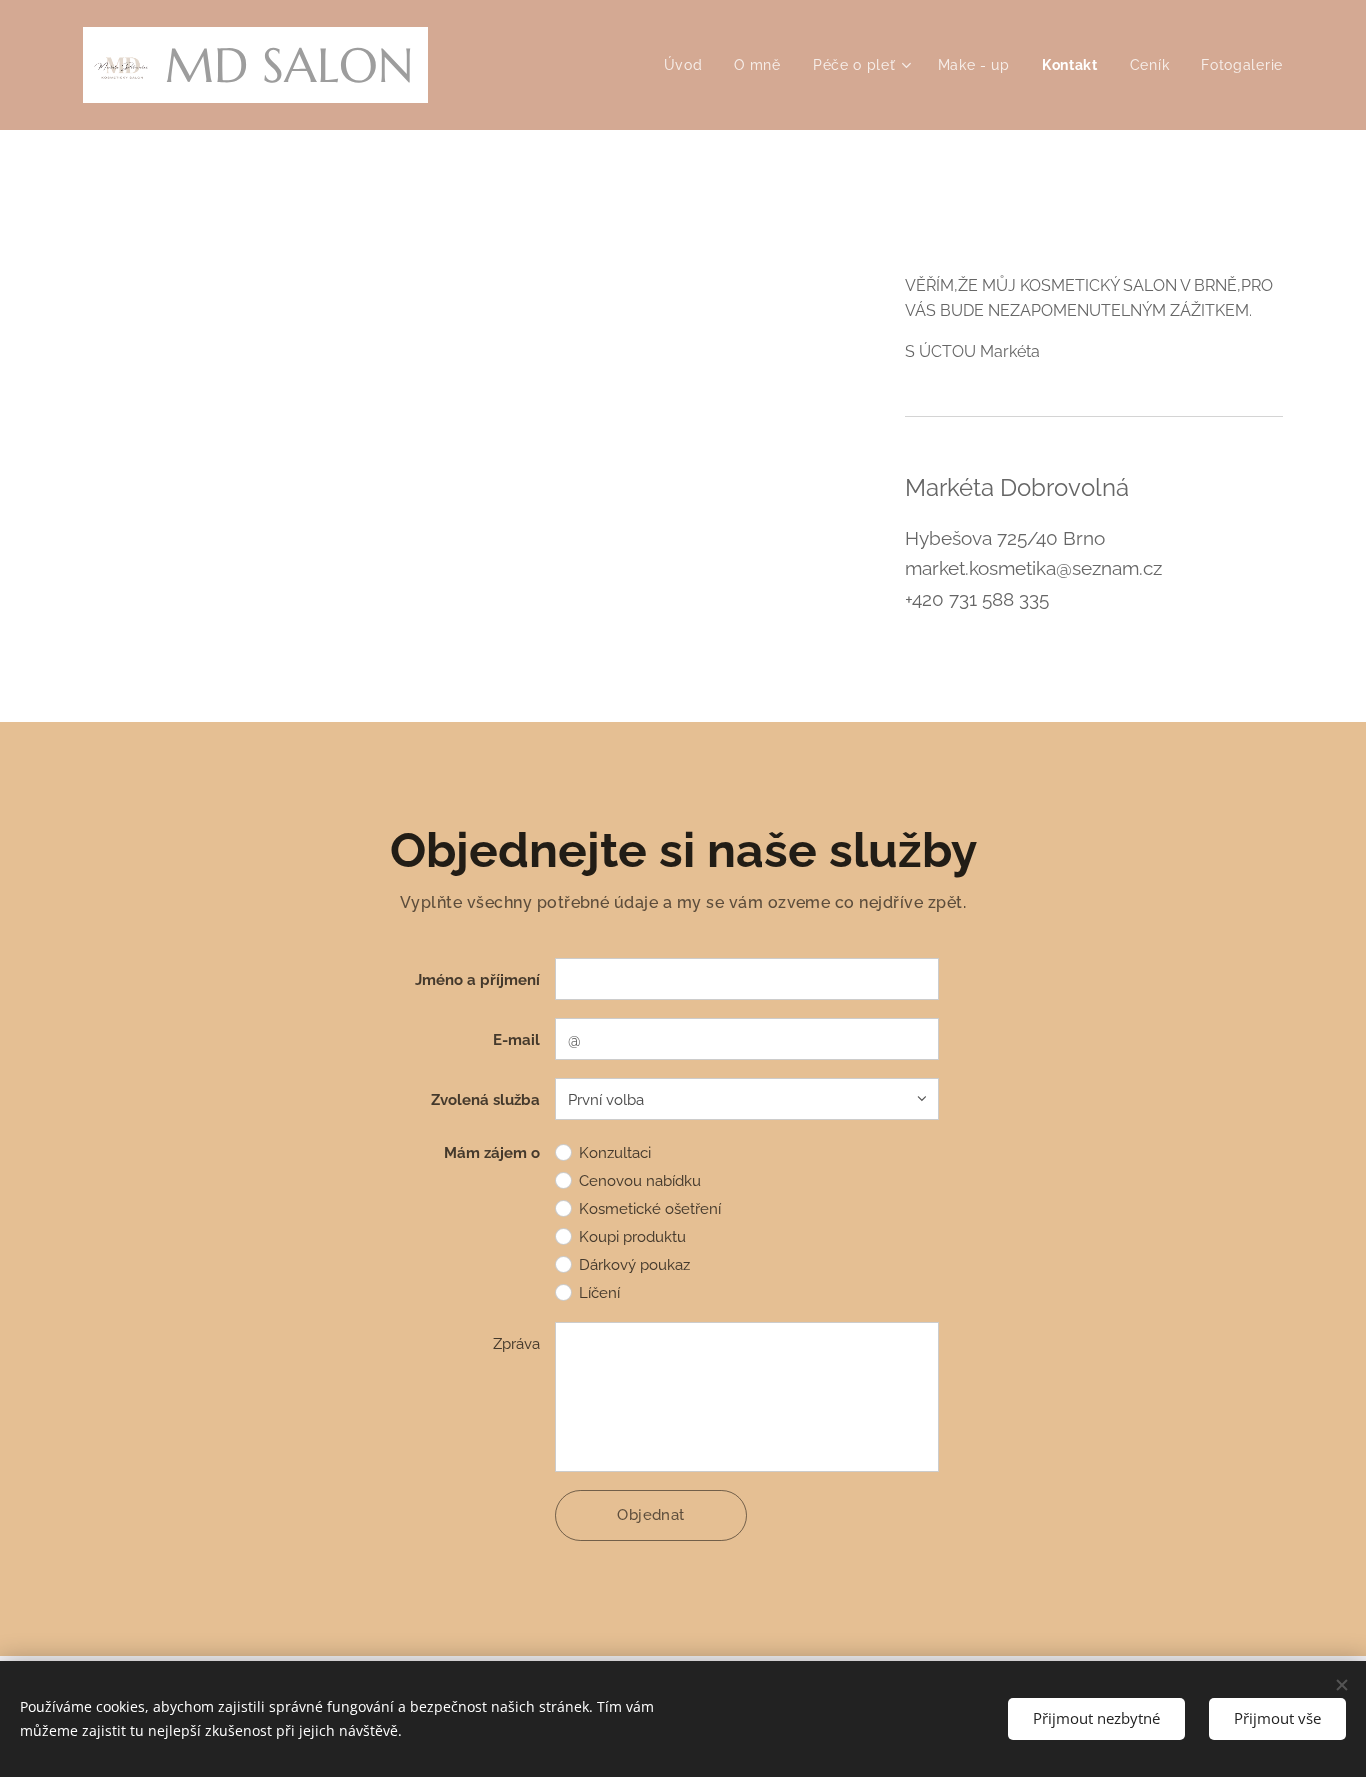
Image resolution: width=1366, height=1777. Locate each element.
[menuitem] (689, 65)
